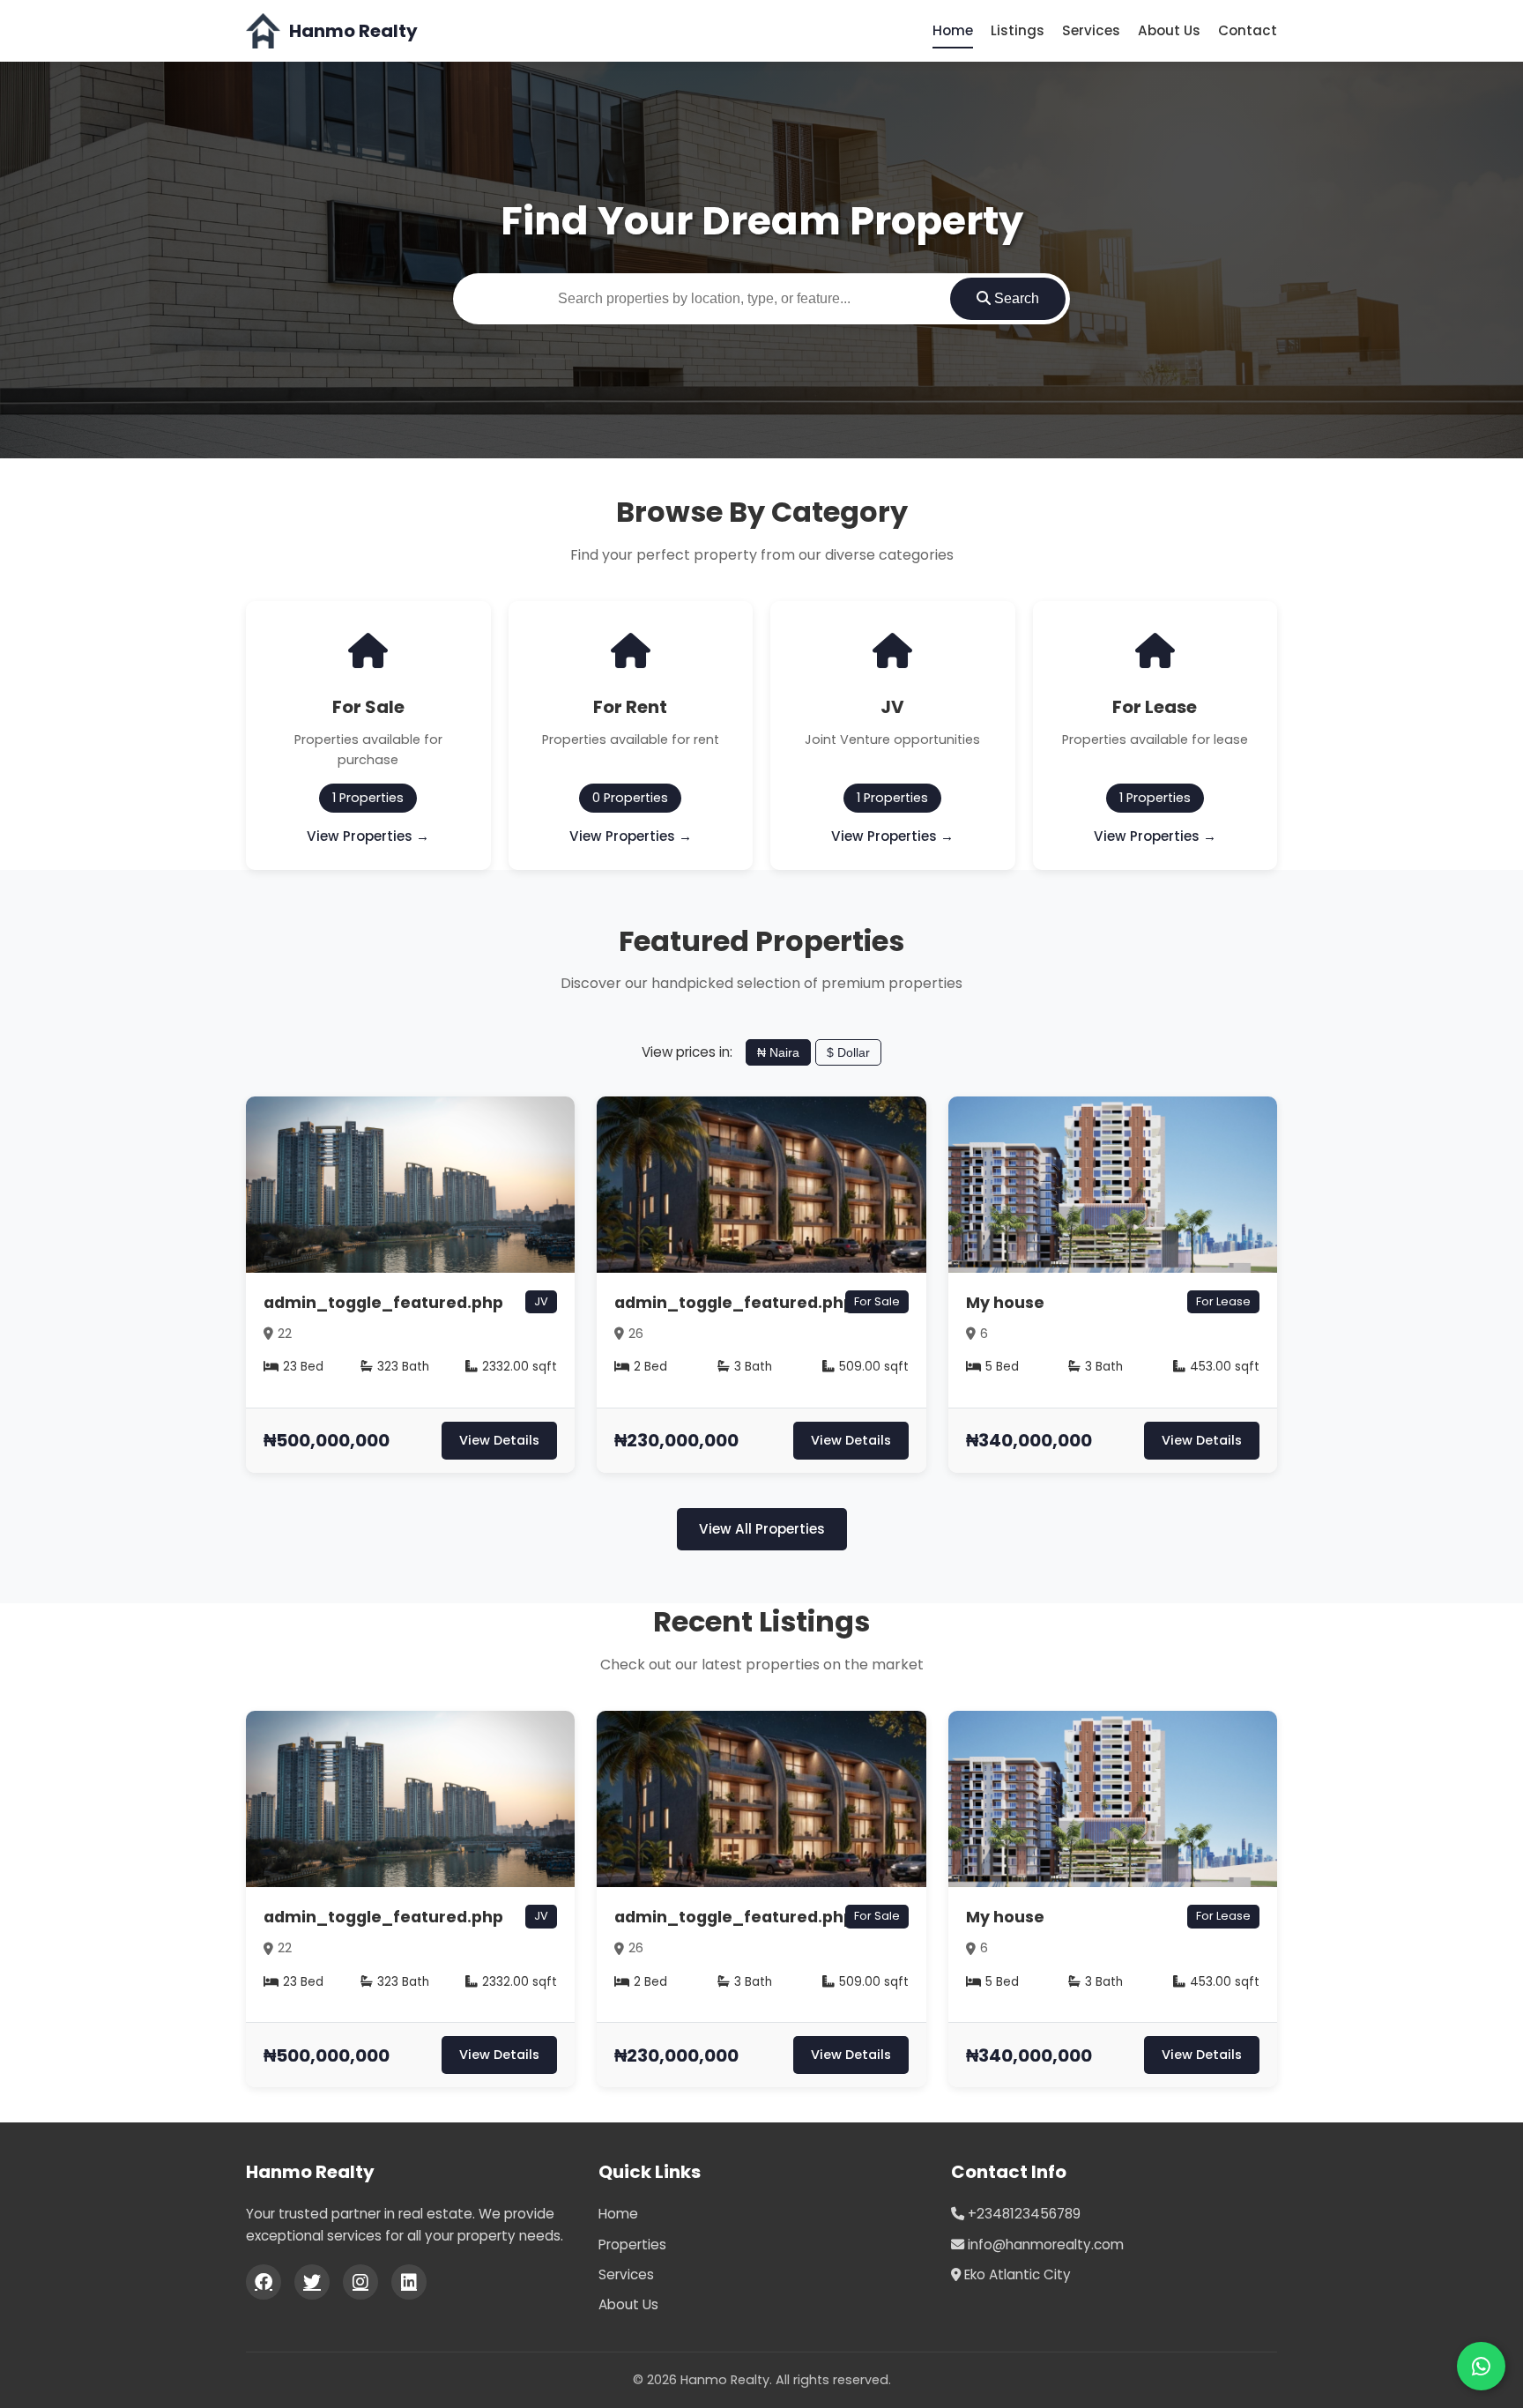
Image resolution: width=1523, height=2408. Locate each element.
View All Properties (762, 1529)
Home (953, 30)
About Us (1169, 30)
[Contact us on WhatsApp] (1481, 2366)
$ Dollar (848, 1052)
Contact (1248, 30)
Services (1091, 30)
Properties (632, 2244)
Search (1015, 298)
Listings (1018, 30)
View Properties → (368, 836)
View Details (499, 1440)
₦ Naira (778, 1052)
